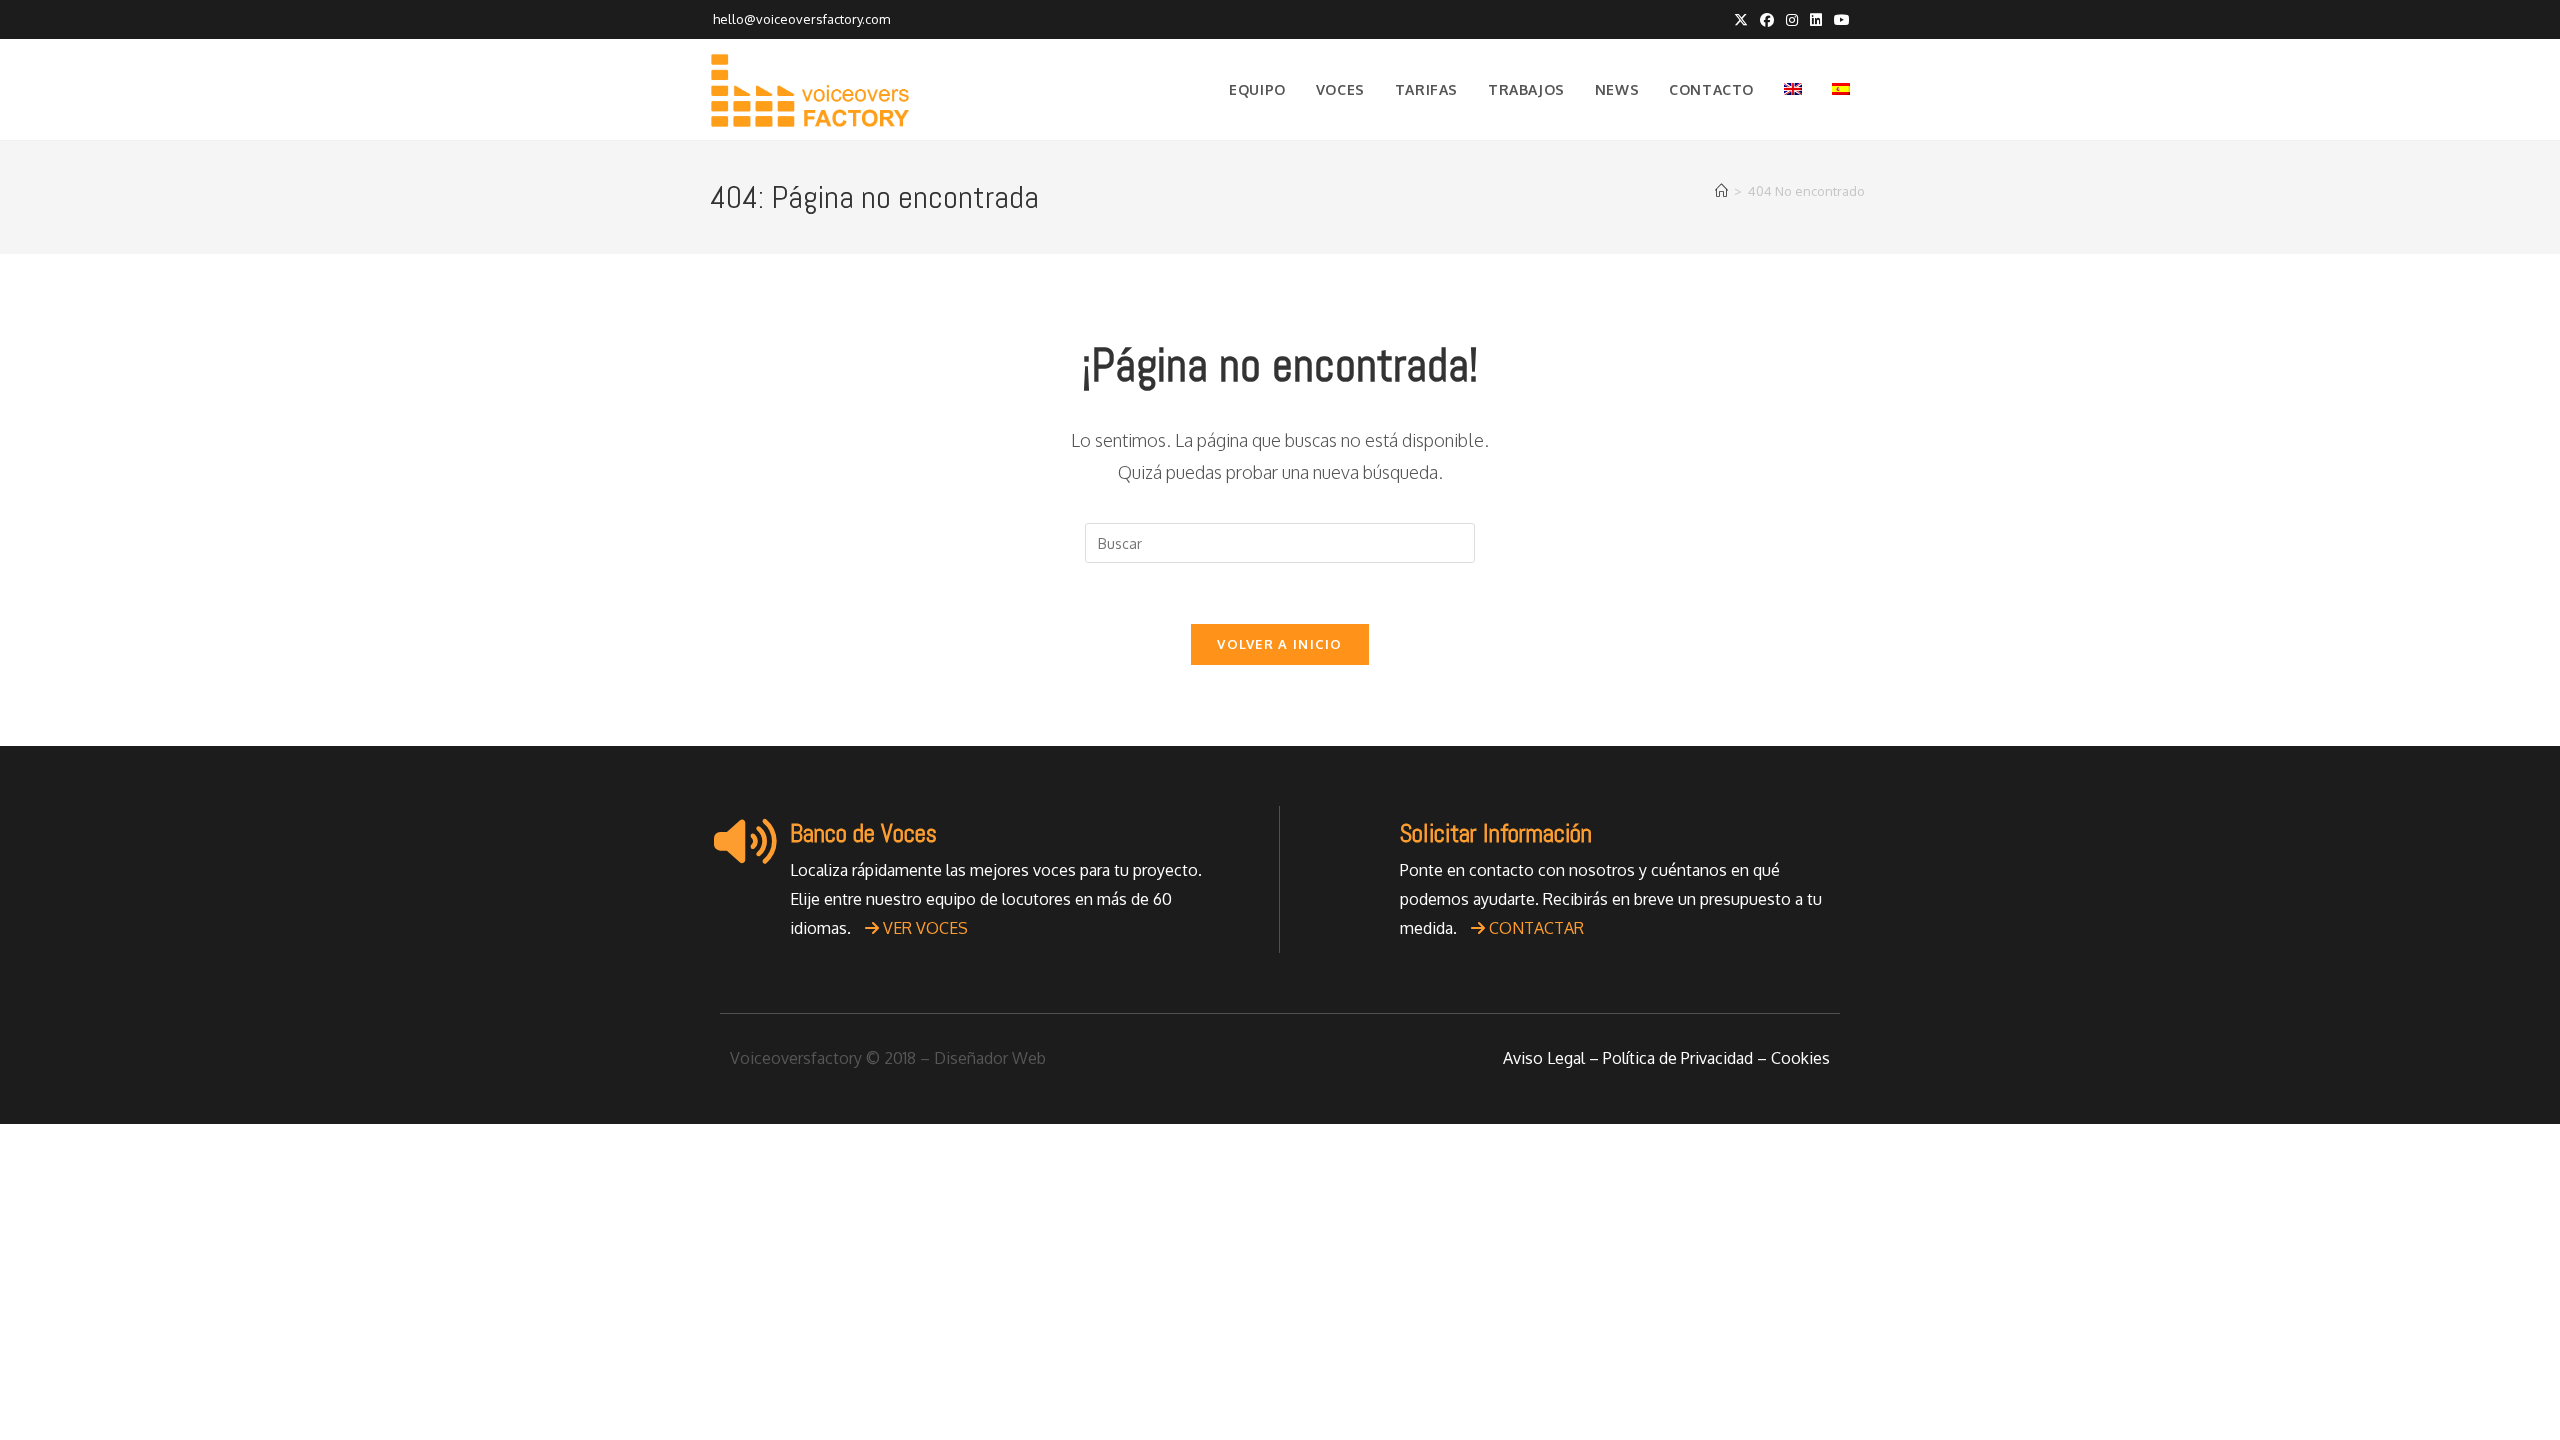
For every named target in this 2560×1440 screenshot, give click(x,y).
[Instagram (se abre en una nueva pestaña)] (1792, 20)
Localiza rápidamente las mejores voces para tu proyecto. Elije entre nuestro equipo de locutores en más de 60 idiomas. (996, 899)
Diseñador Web (990, 1058)
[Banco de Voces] (745, 841)
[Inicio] (1721, 191)
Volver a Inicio (1280, 644)
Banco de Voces (863, 833)
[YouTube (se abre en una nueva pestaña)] (1839, 20)
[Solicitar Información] (1355, 841)
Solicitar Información (1496, 833)
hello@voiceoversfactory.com (800, 19)
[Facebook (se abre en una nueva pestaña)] (1767, 20)
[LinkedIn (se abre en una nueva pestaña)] (1816, 20)
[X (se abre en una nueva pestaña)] (1741, 20)
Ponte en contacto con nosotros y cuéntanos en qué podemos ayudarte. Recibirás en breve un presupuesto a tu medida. (1611, 899)
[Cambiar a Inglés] (1793, 90)
